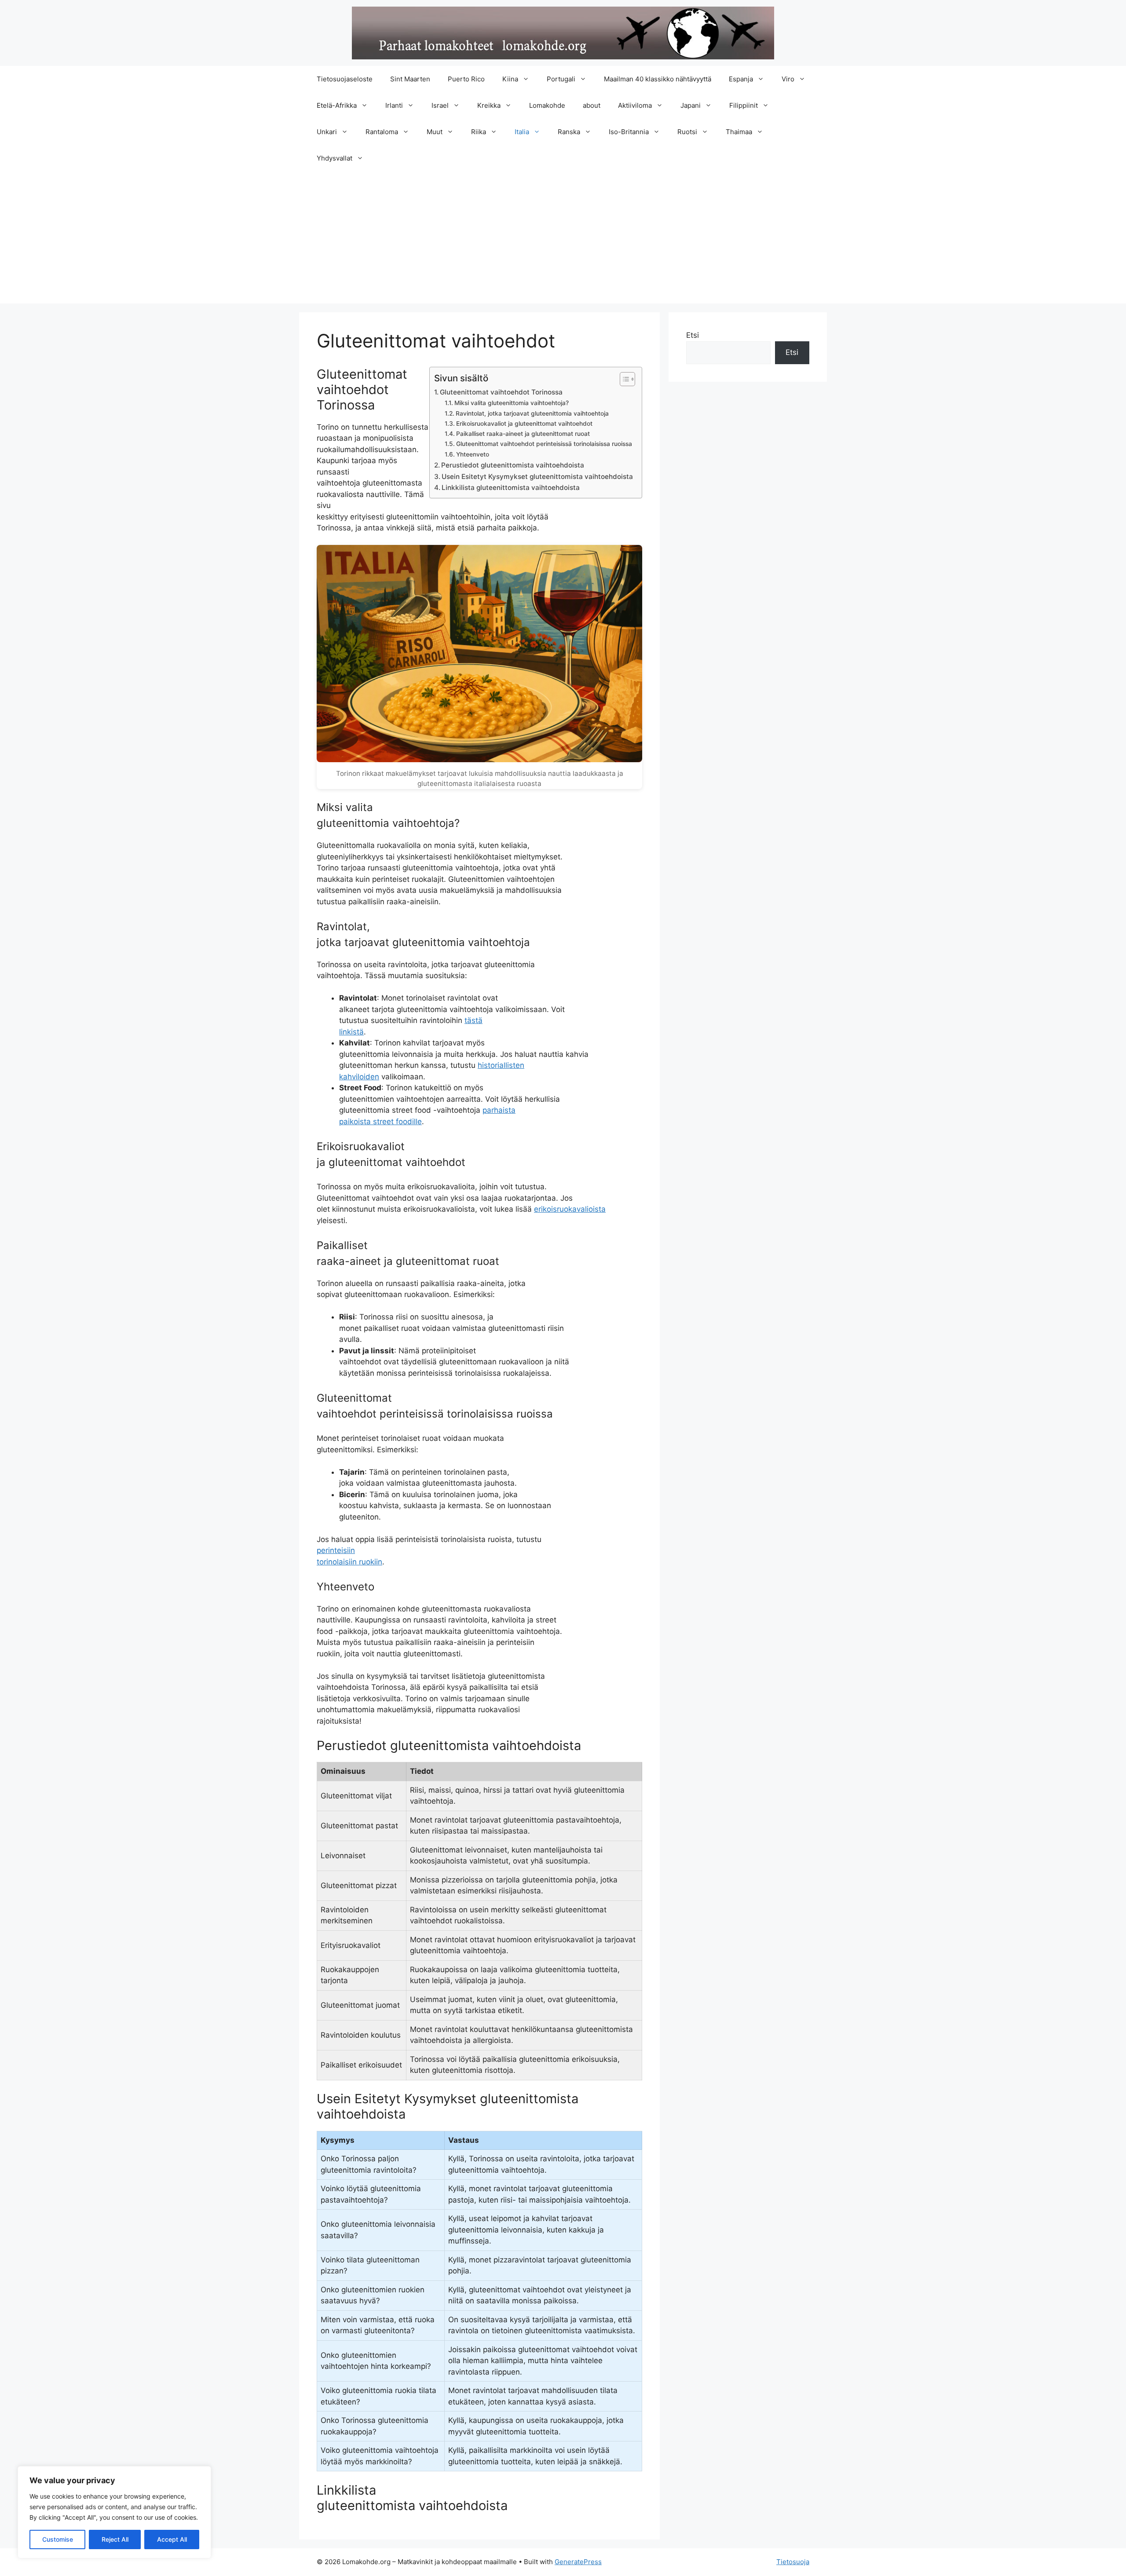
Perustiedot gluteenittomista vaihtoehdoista (513, 465)
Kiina (510, 79)
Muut (435, 132)
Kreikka (489, 105)
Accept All (172, 2539)
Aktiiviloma (635, 105)
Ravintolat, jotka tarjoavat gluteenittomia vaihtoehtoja (532, 413)
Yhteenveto (473, 454)
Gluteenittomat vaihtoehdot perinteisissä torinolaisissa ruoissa (544, 444)
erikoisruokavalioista (570, 1209)
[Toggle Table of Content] (623, 379)
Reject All (115, 2539)
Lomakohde (547, 105)
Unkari (327, 132)
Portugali (561, 79)
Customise (58, 2539)
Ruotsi (687, 132)
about (592, 105)
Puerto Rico (466, 79)
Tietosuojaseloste (345, 79)
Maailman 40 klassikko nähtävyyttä (658, 79)
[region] (114, 2512)
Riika (479, 132)
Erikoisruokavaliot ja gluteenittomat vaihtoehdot (524, 424)
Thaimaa (739, 132)
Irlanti (394, 105)
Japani (691, 105)
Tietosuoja (793, 2562)
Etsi (693, 335)
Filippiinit (744, 105)
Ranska (569, 132)
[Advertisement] (563, 238)
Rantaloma (382, 132)
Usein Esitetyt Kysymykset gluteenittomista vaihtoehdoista (537, 477)
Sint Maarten (410, 79)
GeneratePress (578, 2562)
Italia (522, 132)
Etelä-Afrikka (337, 105)
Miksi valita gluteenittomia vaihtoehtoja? (512, 403)
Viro (788, 79)
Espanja (741, 79)
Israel (440, 105)
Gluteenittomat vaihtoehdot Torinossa (501, 392)
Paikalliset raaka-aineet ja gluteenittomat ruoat (523, 434)
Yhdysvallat (335, 158)
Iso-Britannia (629, 132)
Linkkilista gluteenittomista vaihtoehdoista (511, 488)
